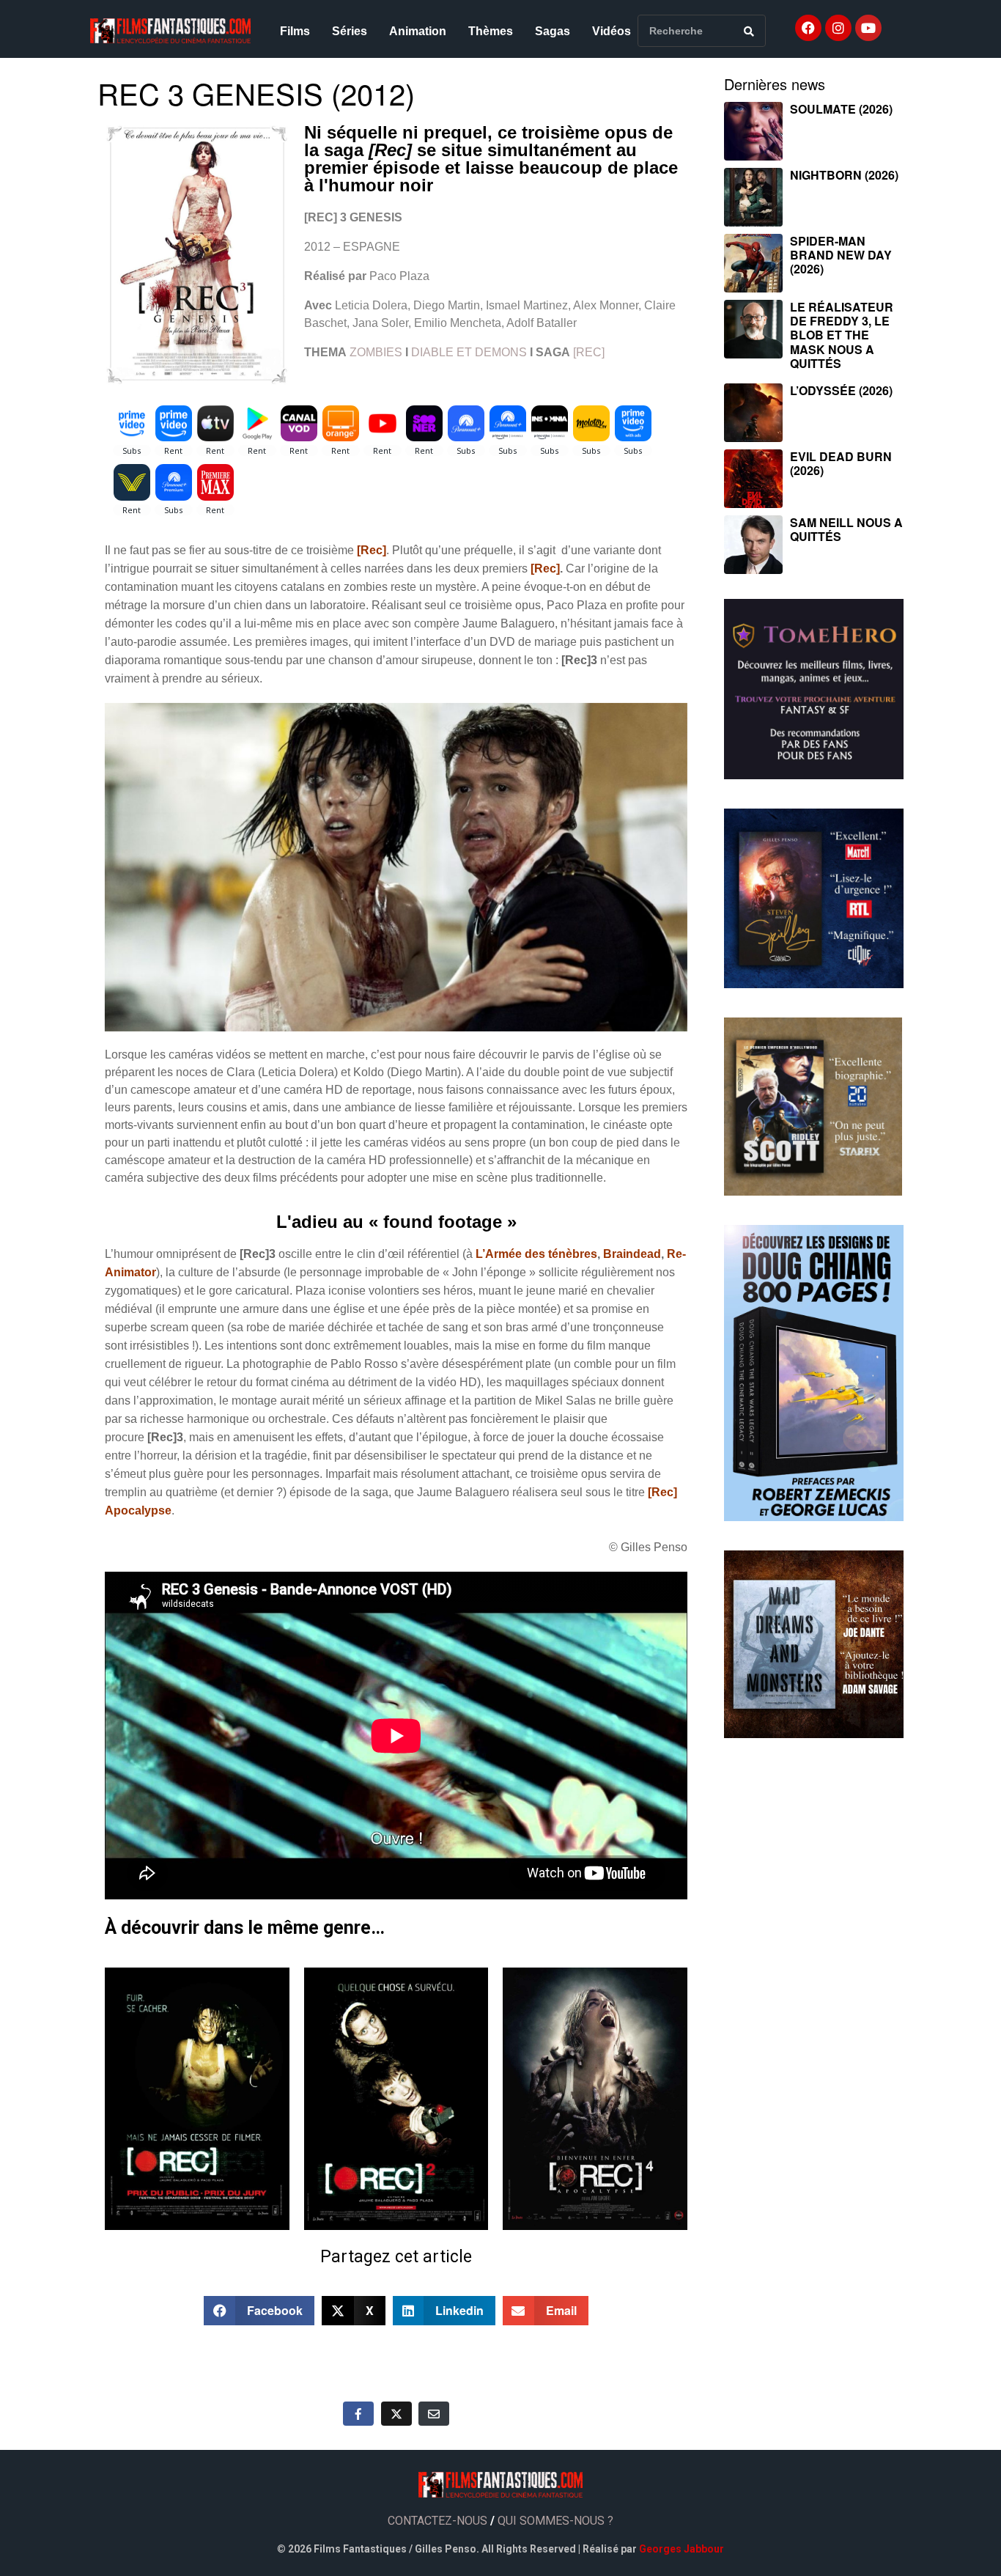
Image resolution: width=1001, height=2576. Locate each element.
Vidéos (612, 31)
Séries (350, 31)
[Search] (749, 31)
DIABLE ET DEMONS (470, 352)
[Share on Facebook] (358, 2413)
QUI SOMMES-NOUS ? (555, 2521)
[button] (259, 2311)
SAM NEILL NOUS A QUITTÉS (846, 529)
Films (295, 31)
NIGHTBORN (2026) (844, 175)
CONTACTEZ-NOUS (437, 2521)
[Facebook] (808, 28)
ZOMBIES (376, 352)
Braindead (632, 1254)
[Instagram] (838, 28)
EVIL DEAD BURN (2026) (841, 463)
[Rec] (545, 568)
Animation (418, 31)
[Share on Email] (434, 2413)
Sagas (553, 31)
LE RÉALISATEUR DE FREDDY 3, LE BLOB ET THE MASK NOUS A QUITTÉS (842, 335)
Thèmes (491, 31)
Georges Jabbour (682, 2549)
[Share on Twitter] (396, 2413)
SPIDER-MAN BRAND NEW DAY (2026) (841, 255)
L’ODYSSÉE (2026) (841, 390)
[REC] (589, 352)
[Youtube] (868, 28)
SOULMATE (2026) (841, 109)
